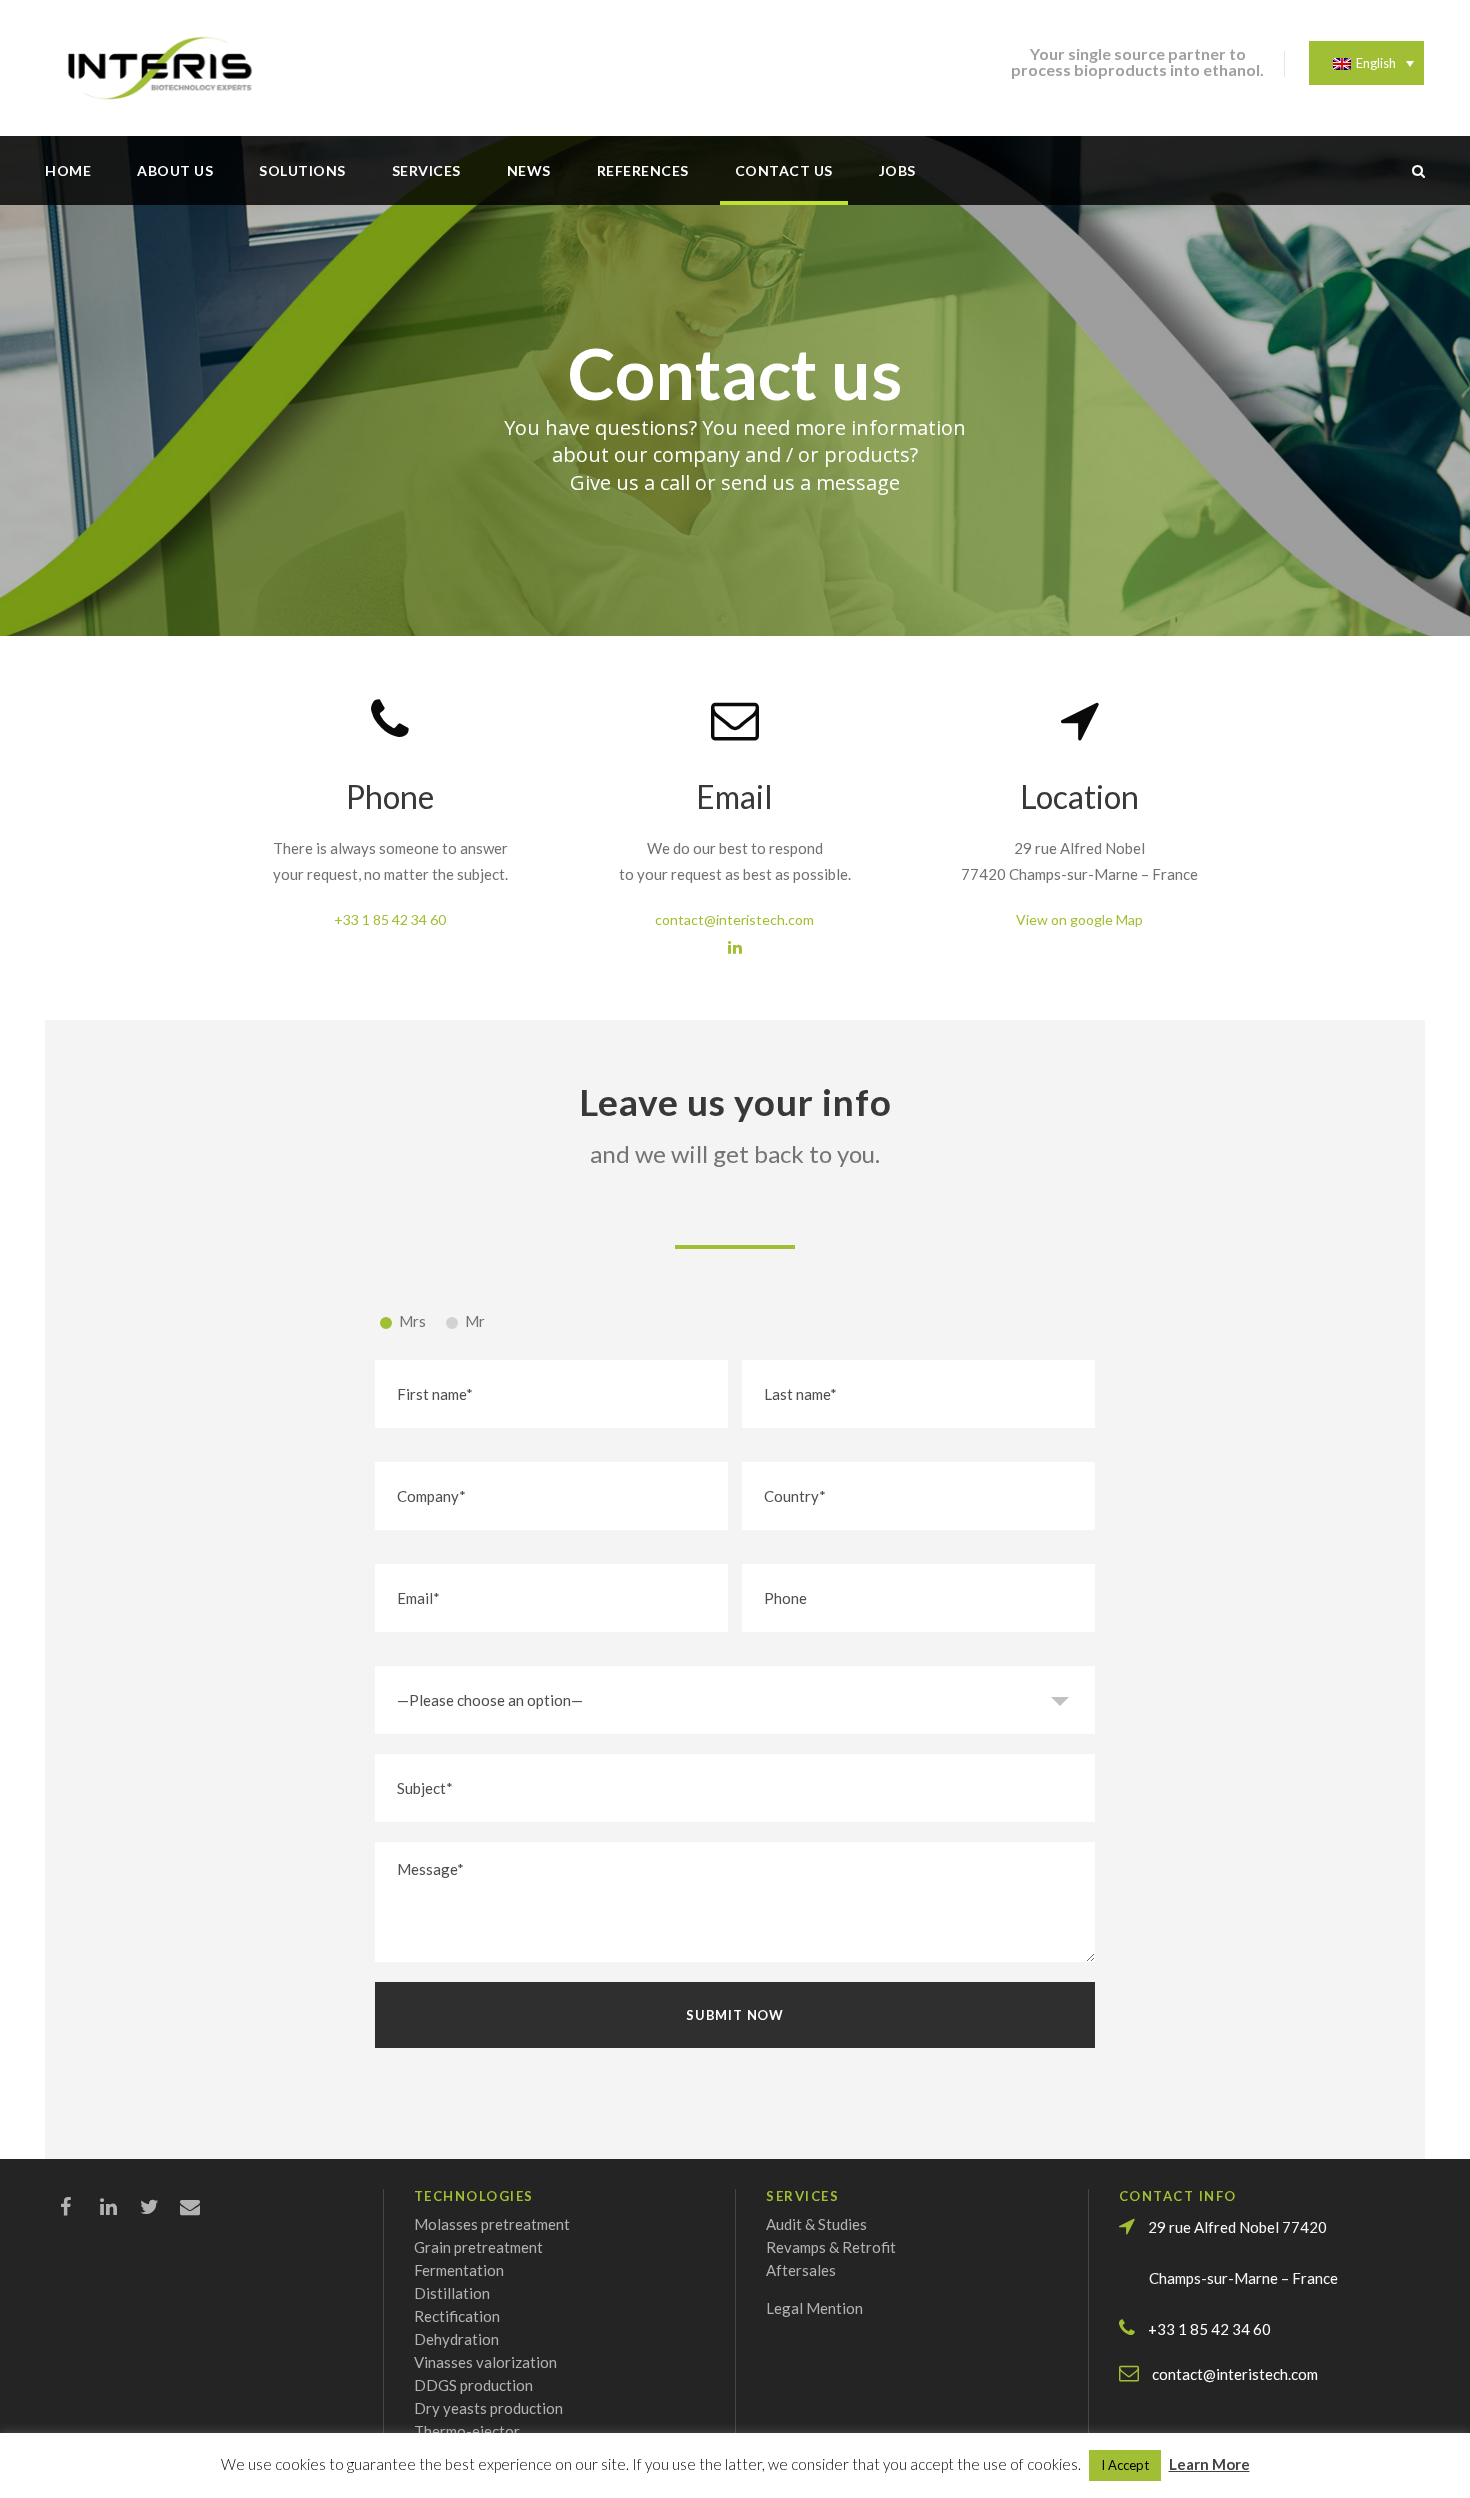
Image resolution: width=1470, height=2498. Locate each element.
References (643, 170)
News (529, 170)
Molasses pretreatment (492, 2224)
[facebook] (80, 2206)
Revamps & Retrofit (831, 2247)
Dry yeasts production (488, 2408)
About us (175, 170)
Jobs (897, 170)
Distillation (452, 2293)
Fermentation (459, 2270)
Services (426, 170)
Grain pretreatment (478, 2247)
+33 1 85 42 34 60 (390, 919)
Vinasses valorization (485, 2362)
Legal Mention (814, 2308)
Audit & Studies (816, 2224)
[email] (200, 2206)
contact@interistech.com (734, 919)
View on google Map (1079, 919)
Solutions (302, 170)
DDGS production (473, 2385)
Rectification (457, 2316)
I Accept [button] (1125, 2465)
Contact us (784, 170)
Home (68, 170)
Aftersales (801, 2270)
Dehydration (456, 2339)
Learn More (1209, 2464)
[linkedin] (735, 946)
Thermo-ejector (467, 2431)
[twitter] (160, 2206)
